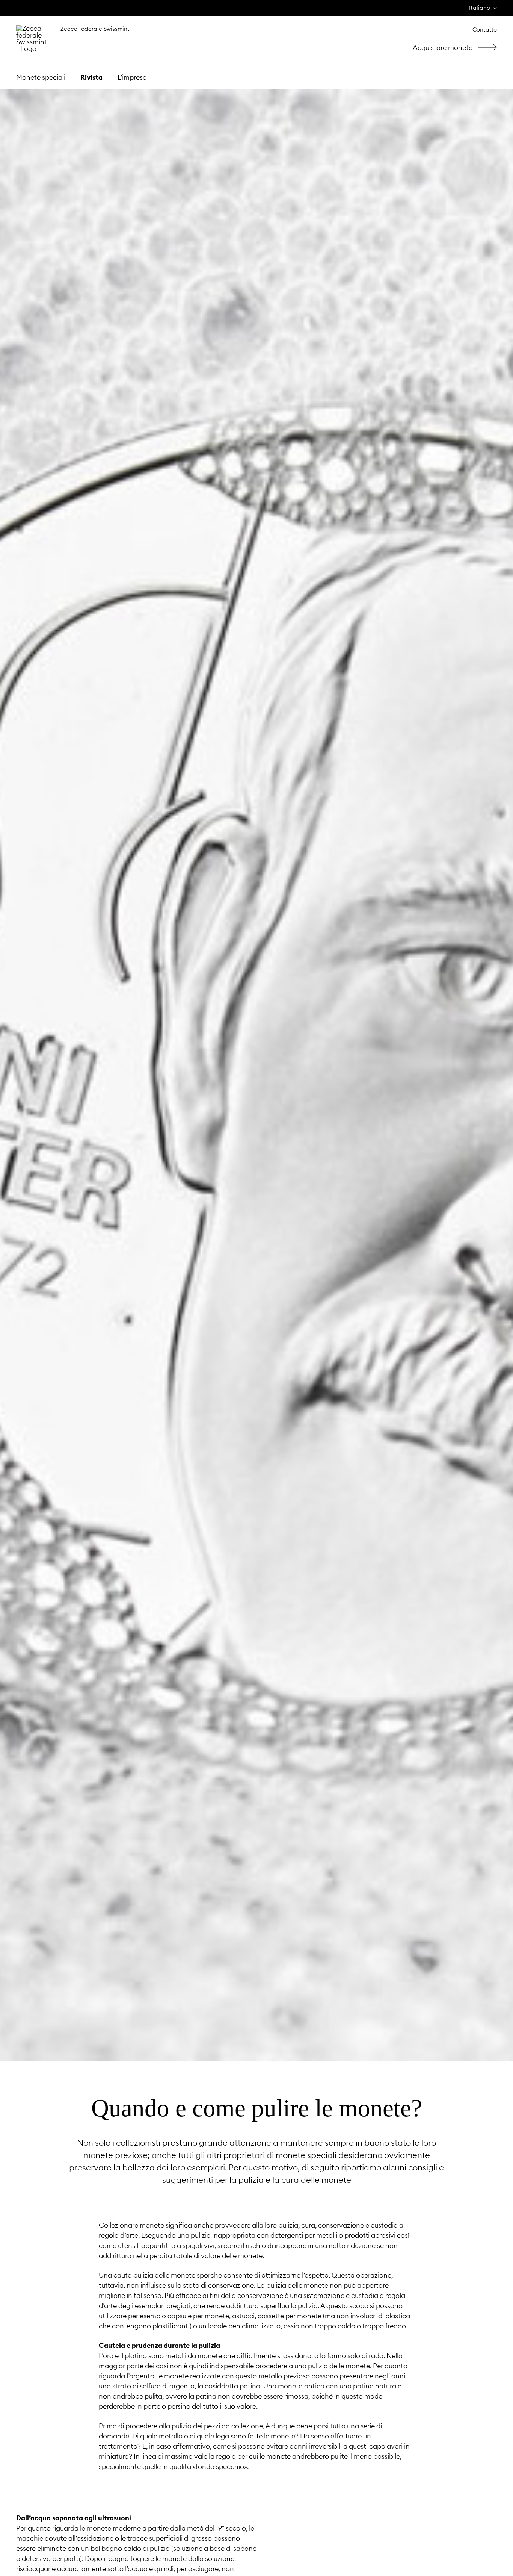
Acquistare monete (458, 48)
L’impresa (132, 77)
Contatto (485, 30)
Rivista (91, 77)
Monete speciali (41, 77)
